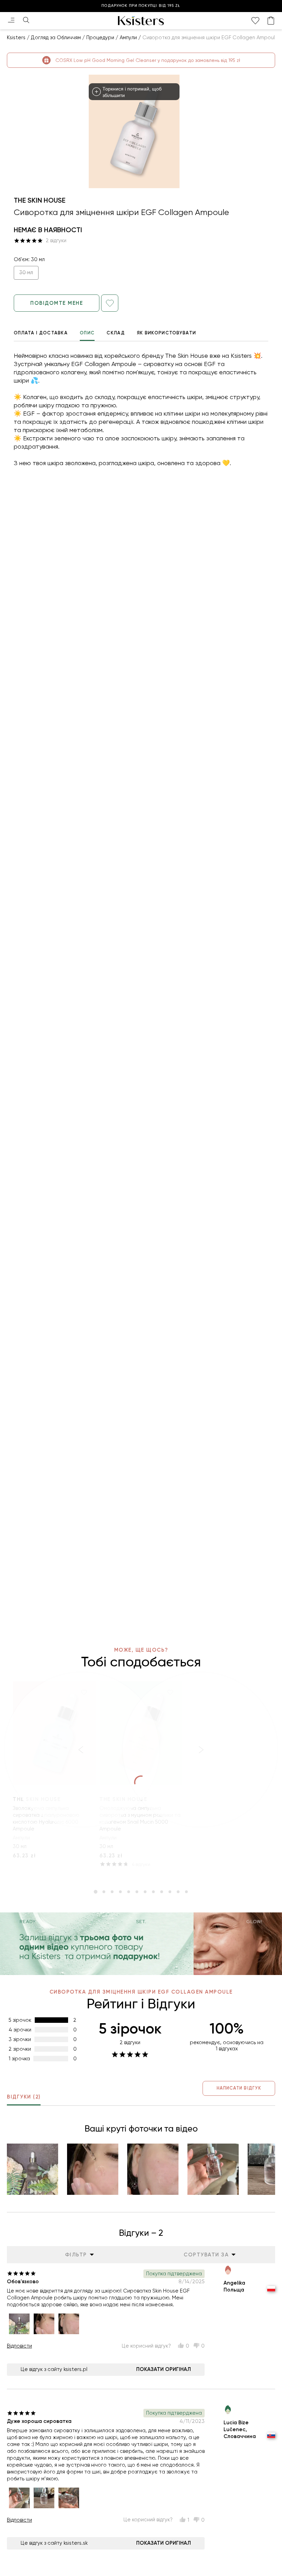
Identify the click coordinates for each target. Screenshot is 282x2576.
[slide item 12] (186, 1892)
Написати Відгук (239, 2088)
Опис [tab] (87, 333)
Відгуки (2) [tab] (24, 2097)
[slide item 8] (153, 1892)
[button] (32, 2169)
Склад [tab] (116, 333)
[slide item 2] (104, 1892)
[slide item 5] (129, 1892)
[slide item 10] (170, 1892)
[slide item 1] (96, 1892)
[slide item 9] (162, 1892)
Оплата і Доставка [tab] (41, 333)
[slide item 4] (120, 1892)
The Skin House (40, 200)
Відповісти (19, 2346)
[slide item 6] (137, 1892)
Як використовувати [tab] (166, 333)
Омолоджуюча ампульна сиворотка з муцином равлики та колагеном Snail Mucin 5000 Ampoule (140, 1818)
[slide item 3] (112, 1892)
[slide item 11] (178, 1892)
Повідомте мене (57, 303)
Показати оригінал (164, 2369)
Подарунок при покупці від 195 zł (141, 6)
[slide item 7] (145, 1892)
